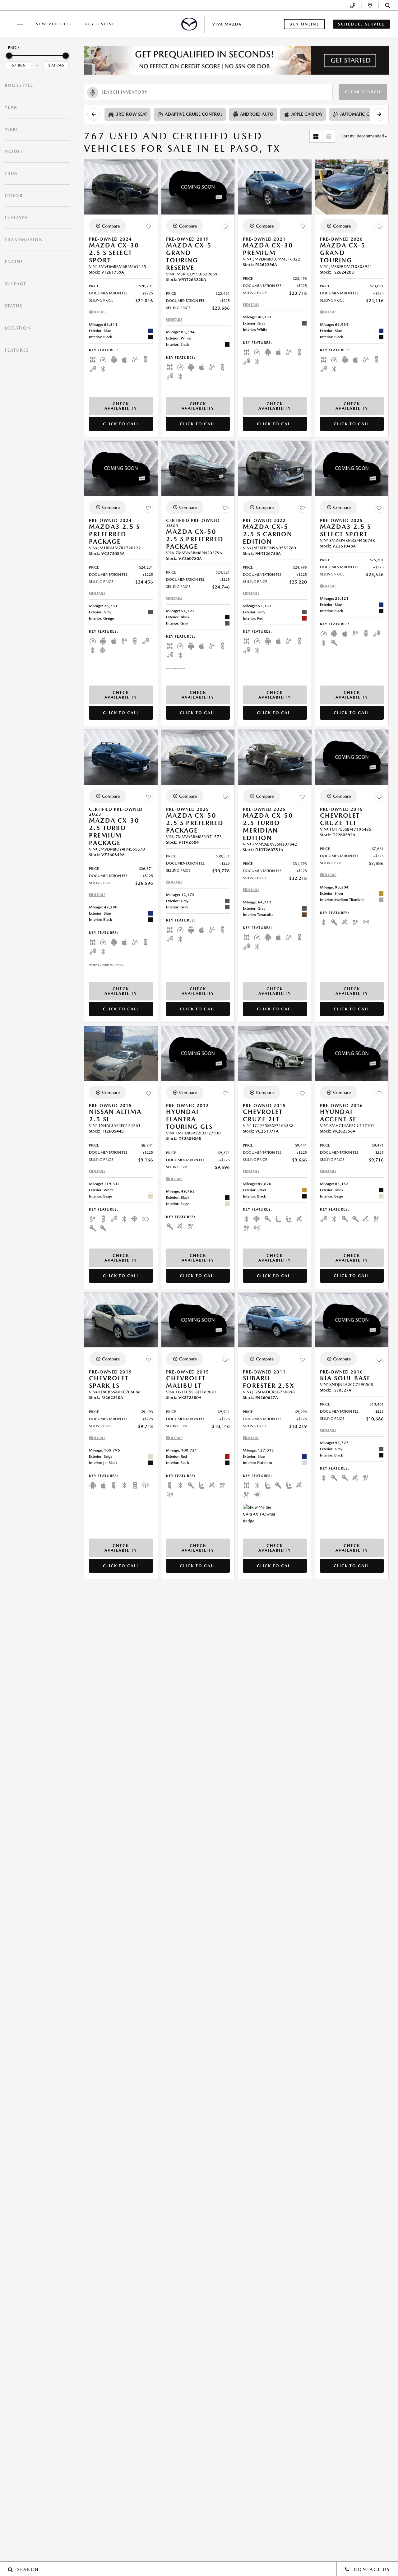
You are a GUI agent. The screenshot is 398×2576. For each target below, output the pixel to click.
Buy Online (100, 24)
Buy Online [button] (304, 24)
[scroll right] (379, 114)
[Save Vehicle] (148, 227)
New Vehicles (54, 24)
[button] (388, 5)
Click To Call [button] (121, 424)
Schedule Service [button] (361, 24)
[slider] (9, 56)
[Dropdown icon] (353, 5)
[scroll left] (94, 114)
